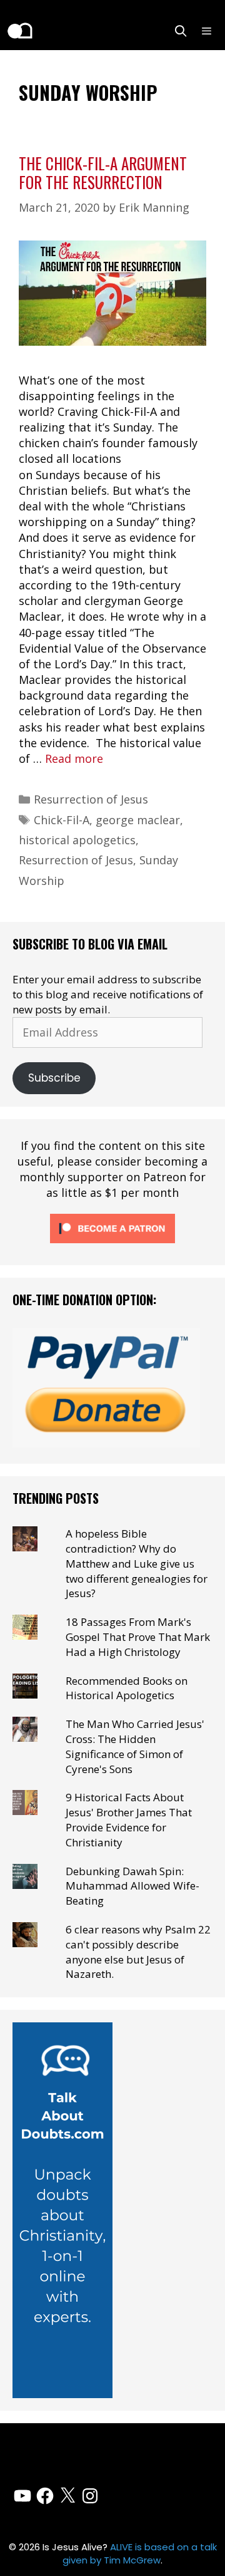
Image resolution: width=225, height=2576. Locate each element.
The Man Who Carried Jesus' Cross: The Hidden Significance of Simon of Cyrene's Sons (135, 1746)
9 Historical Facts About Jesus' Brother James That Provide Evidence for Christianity (129, 1819)
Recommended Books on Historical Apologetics (127, 1688)
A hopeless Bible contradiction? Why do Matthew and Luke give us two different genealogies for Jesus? (137, 1563)
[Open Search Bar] (181, 31)
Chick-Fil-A (62, 820)
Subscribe (54, 1078)
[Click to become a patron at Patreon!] (112, 1245)
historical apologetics (77, 840)
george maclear (138, 820)
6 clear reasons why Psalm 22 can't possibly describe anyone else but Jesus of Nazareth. (138, 1952)
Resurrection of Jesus (91, 799)
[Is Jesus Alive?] (19, 31)
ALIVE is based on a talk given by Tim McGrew (140, 2553)
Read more (74, 758)
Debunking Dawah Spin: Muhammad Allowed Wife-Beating (132, 1886)
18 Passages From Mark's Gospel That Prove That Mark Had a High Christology (138, 1637)
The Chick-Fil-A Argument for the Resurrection (103, 173)
